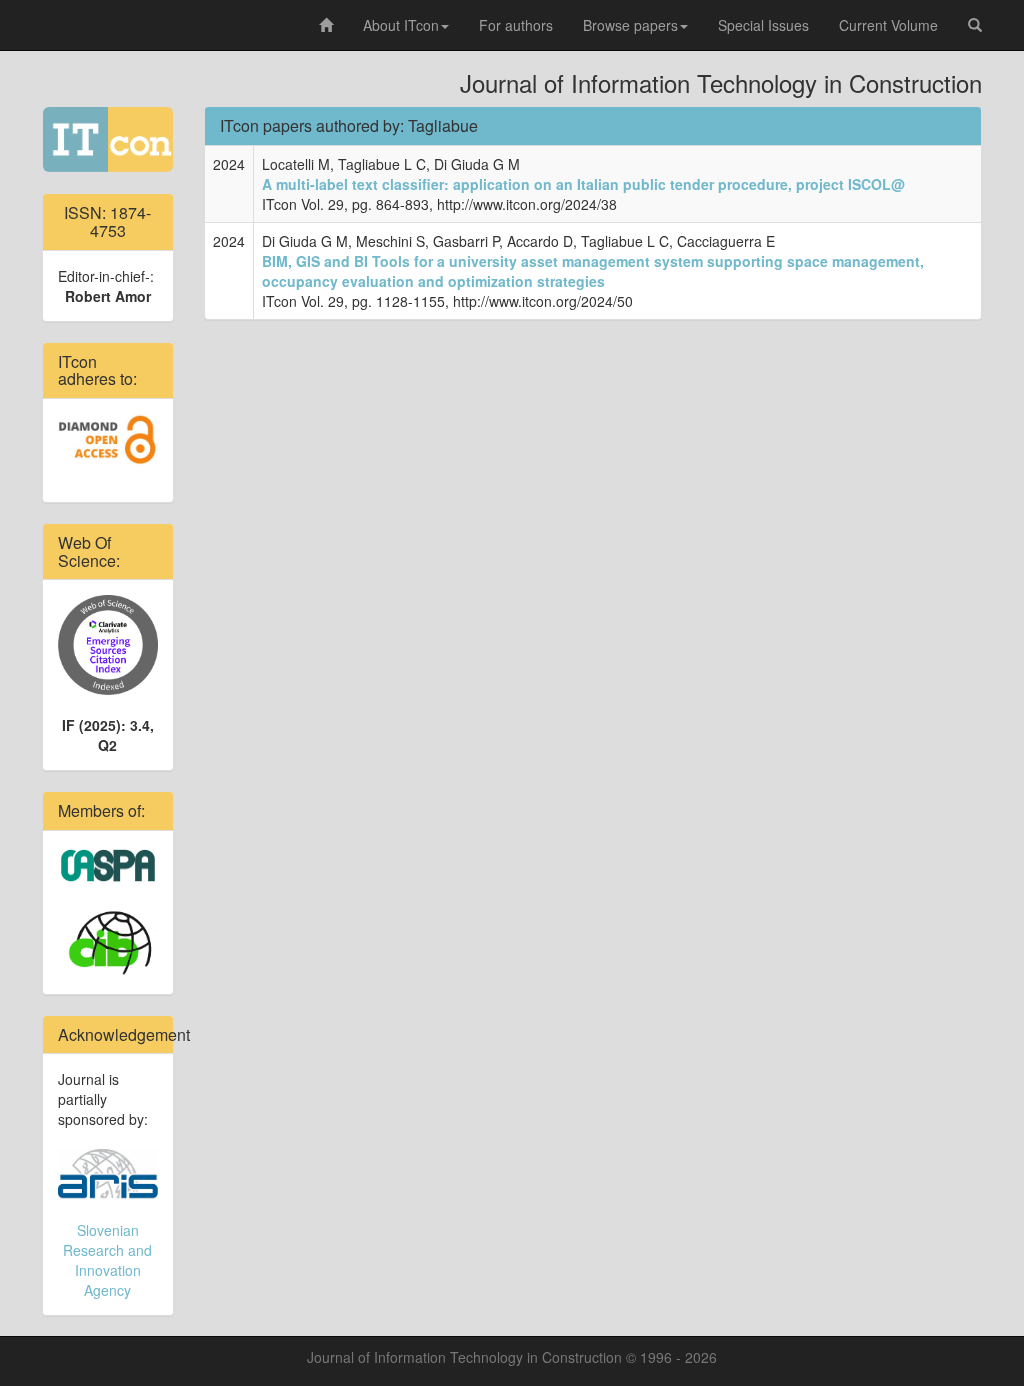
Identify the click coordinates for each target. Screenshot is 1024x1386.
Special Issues (763, 25)
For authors (516, 25)
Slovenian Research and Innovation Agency (107, 1260)
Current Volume (888, 25)
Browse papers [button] (630, 25)
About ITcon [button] (401, 25)
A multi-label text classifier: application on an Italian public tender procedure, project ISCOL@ (583, 184)
